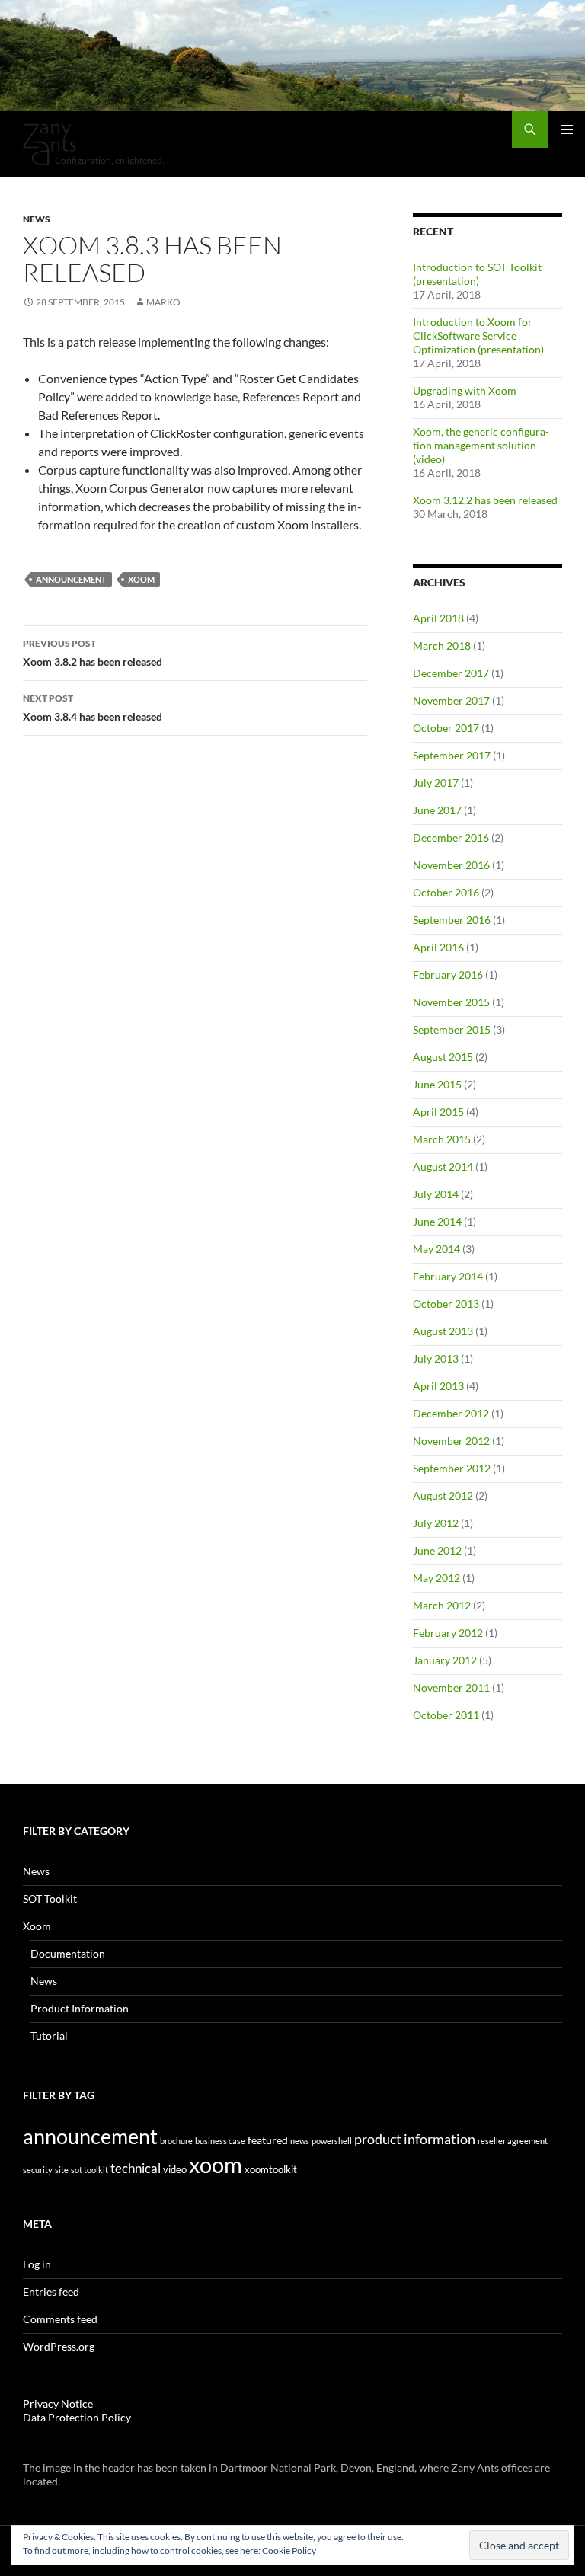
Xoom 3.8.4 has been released (93, 708)
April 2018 (438, 618)
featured (268, 2140)
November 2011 (451, 1688)
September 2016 (452, 920)
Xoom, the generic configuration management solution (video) (481, 445)
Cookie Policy (289, 2550)
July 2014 (436, 1194)
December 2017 (451, 673)
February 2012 (448, 1633)
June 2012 (437, 1550)
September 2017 (452, 755)
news (300, 2141)
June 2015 (437, 1084)
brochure (176, 2141)
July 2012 (436, 1523)
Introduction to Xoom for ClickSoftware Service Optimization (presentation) (478, 336)
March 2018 (442, 646)
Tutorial (49, 2036)
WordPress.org (59, 2346)
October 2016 (446, 892)
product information (415, 2139)
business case (220, 2141)
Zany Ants (50, 144)
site (62, 2170)
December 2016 (451, 837)
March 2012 (442, 1605)
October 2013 (446, 1304)
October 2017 (446, 728)
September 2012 (452, 1468)
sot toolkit (90, 2170)
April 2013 (438, 1386)
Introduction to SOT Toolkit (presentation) (477, 274)
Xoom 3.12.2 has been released (485, 500)
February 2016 (448, 975)
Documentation (68, 1953)
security (38, 2170)
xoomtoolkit (271, 2169)
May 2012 (436, 1578)
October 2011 (446, 1715)
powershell (332, 2141)
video (175, 2169)
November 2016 (451, 865)
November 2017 (451, 700)
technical (136, 2169)
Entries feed (51, 2292)
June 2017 (437, 810)
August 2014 (443, 1167)
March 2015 (442, 1139)
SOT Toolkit (50, 1898)
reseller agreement (513, 2141)
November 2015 (451, 1002)
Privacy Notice (58, 2403)
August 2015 (443, 1057)
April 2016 (438, 947)
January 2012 (445, 1660)
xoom (141, 579)
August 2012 (443, 1496)
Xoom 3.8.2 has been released (93, 653)
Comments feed (60, 2319)
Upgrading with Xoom (465, 390)
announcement (71, 579)
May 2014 (436, 1249)
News (37, 219)
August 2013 (443, 1331)
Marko (163, 302)
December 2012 (451, 1413)
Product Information (80, 2008)
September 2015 (452, 1029)
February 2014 (448, 1276)
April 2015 (438, 1112)
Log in (37, 2264)
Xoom (37, 1926)
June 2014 (437, 1221)
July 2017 (436, 783)
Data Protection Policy (77, 2417)
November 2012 (451, 1441)
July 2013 (436, 1358)
